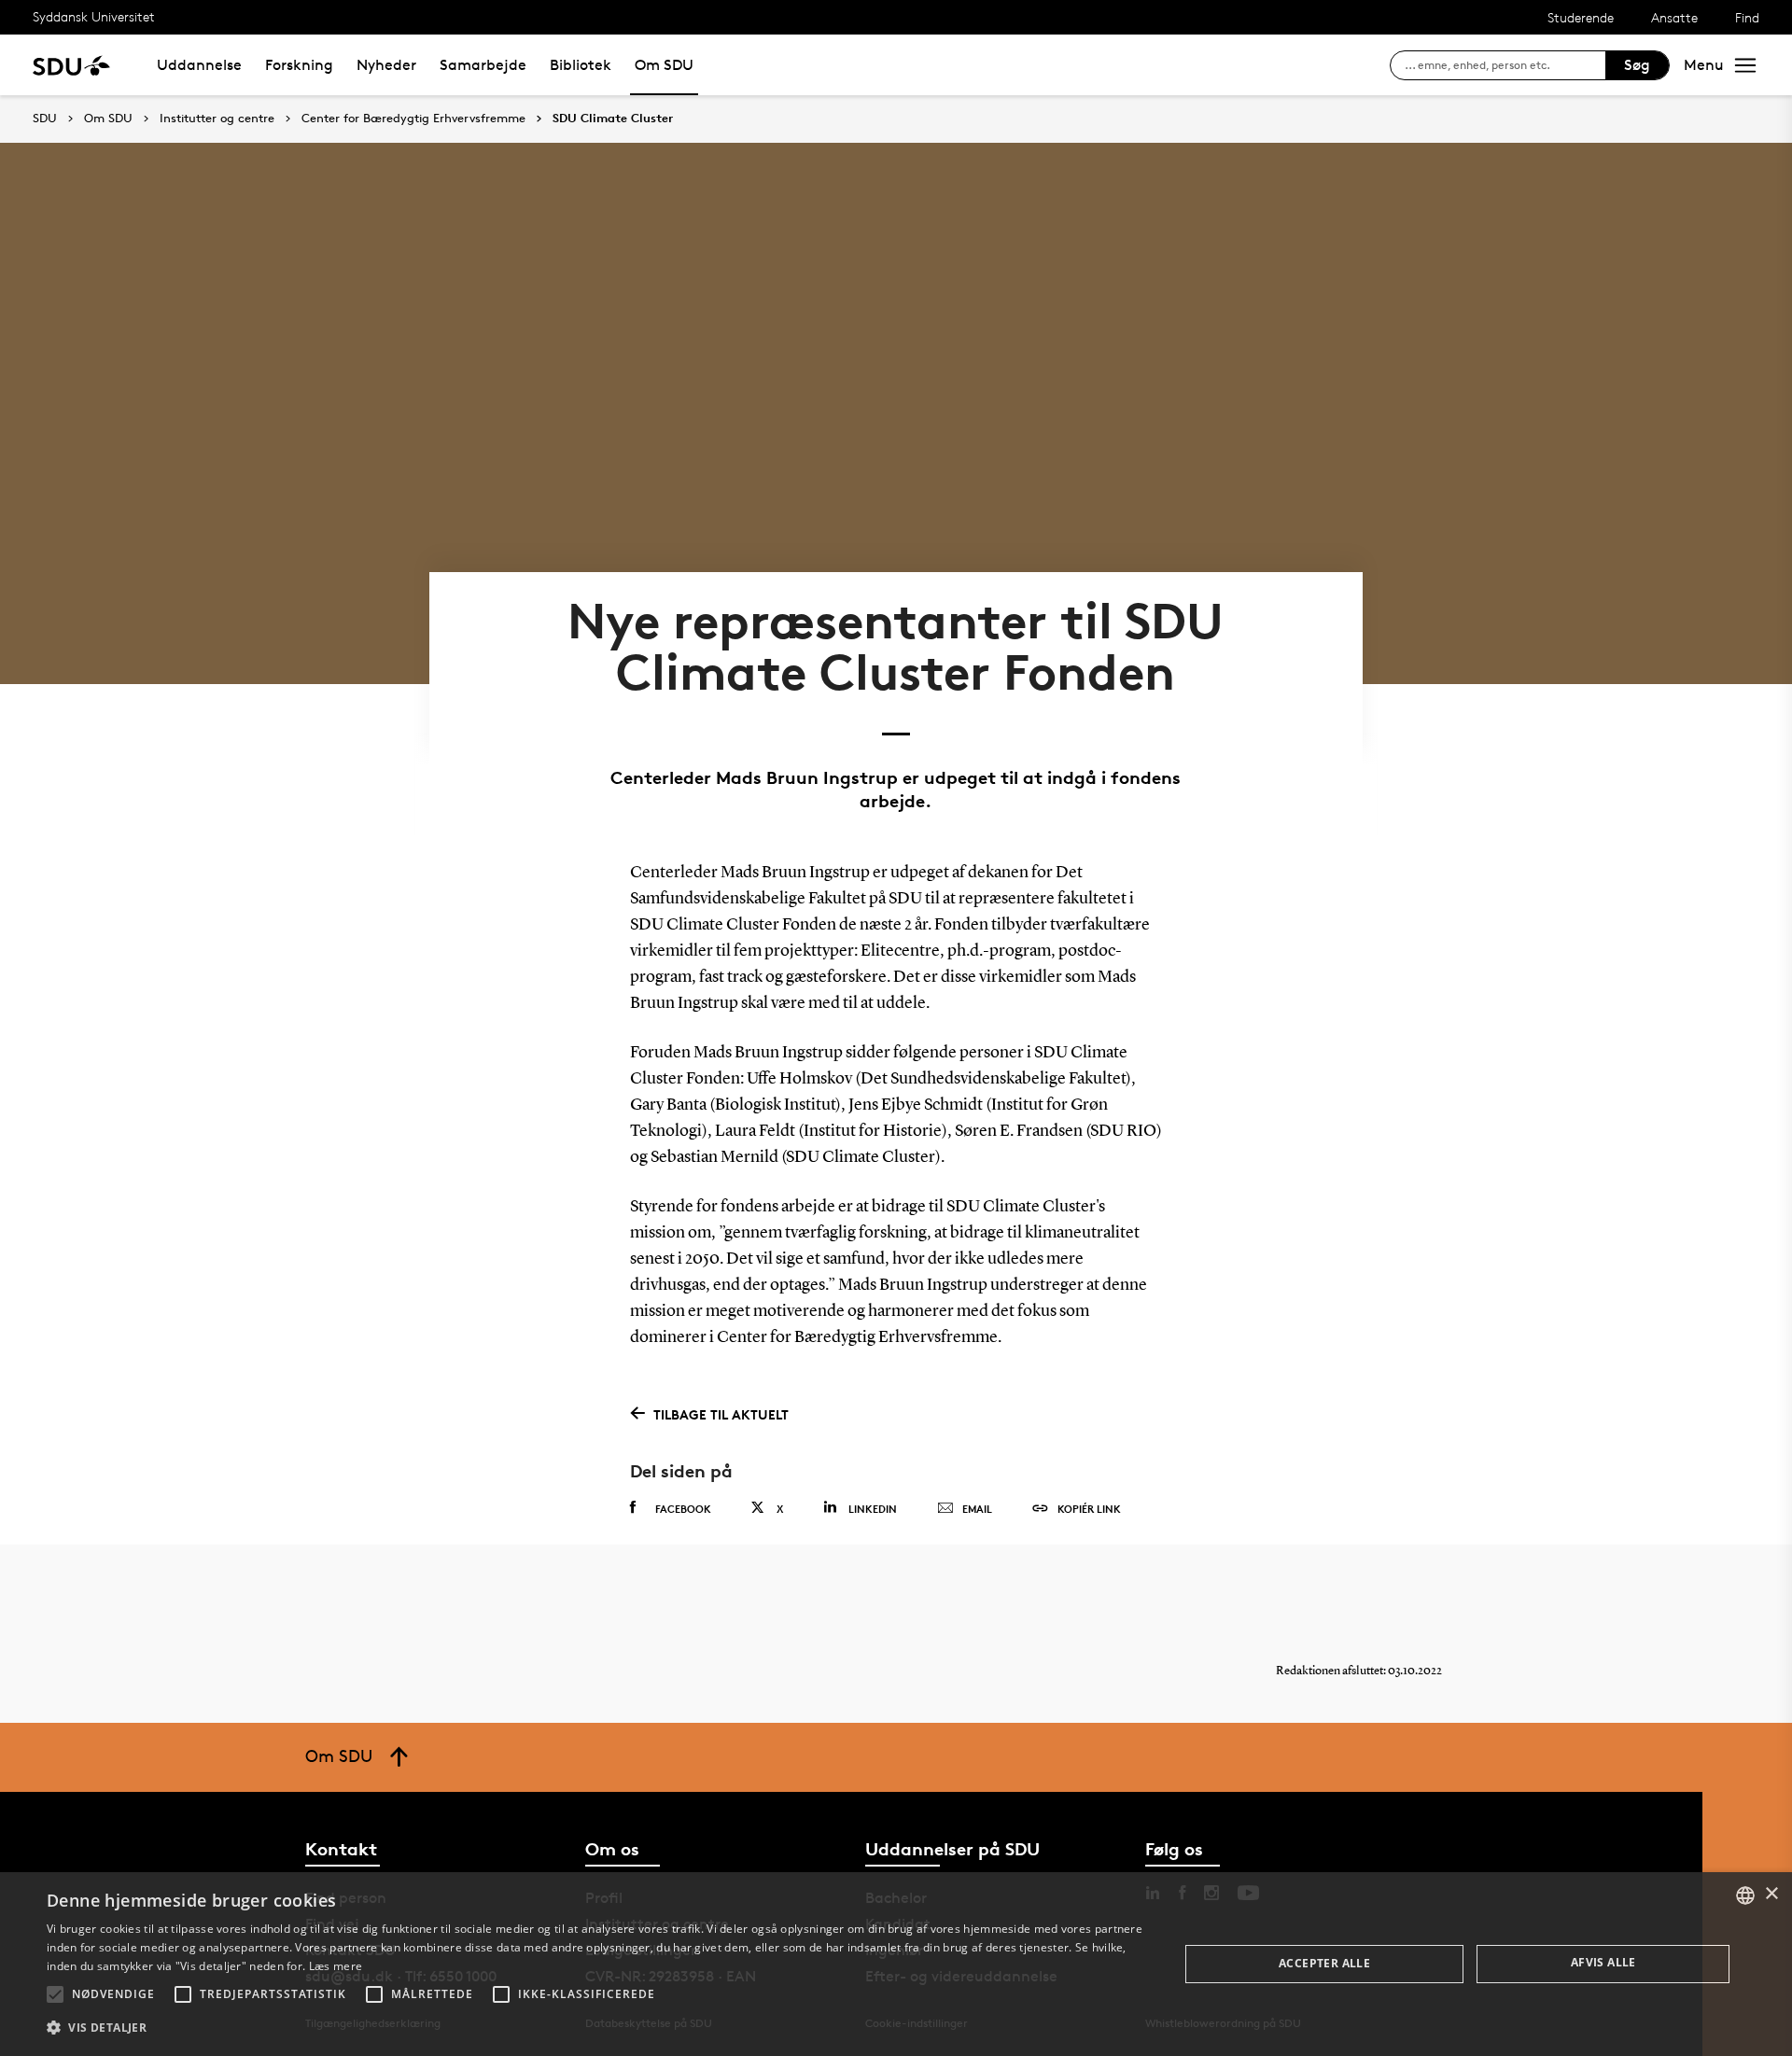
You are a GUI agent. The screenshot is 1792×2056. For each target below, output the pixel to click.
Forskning (299, 65)
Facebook (683, 1509)
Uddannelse (199, 65)
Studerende (1581, 17)
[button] (55, 1994)
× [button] (1771, 1894)
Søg (1637, 65)
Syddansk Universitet (94, 16)
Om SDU (664, 65)
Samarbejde (483, 65)
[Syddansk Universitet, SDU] (71, 65)
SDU (45, 118)
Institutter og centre (217, 119)
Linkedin (873, 1509)
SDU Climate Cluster (613, 119)
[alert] (896, 1964)
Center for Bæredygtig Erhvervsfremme (413, 119)
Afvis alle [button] (1603, 1962)
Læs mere (336, 1966)
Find (1747, 17)
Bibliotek (581, 65)
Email (977, 1509)
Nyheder (386, 65)
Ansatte (1674, 17)
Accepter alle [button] (1324, 1963)
